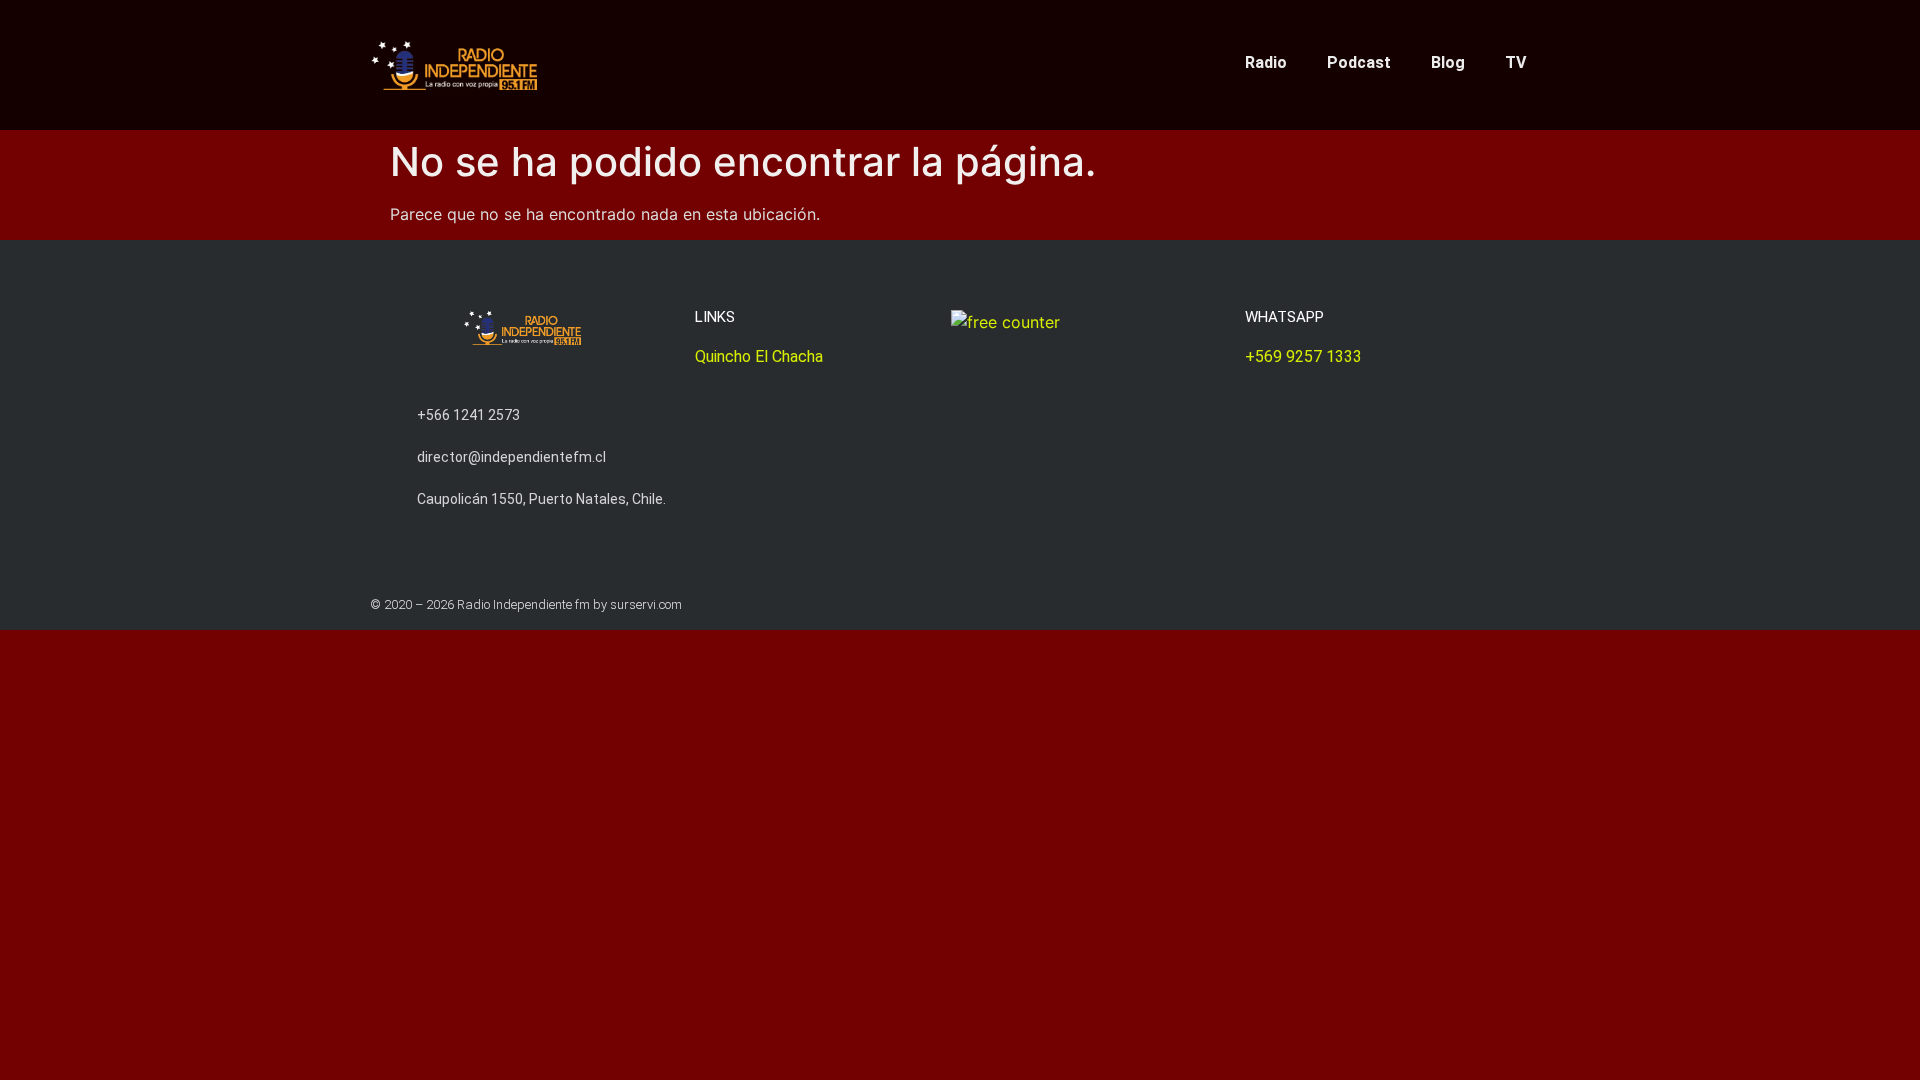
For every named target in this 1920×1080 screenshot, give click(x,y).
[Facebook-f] (947, 59)
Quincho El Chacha (759, 356)
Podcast (1359, 62)
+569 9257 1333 (1303, 356)
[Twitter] (1503, 604)
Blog (1448, 62)
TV (1515, 62)
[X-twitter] (885, 59)
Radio (1266, 62)
